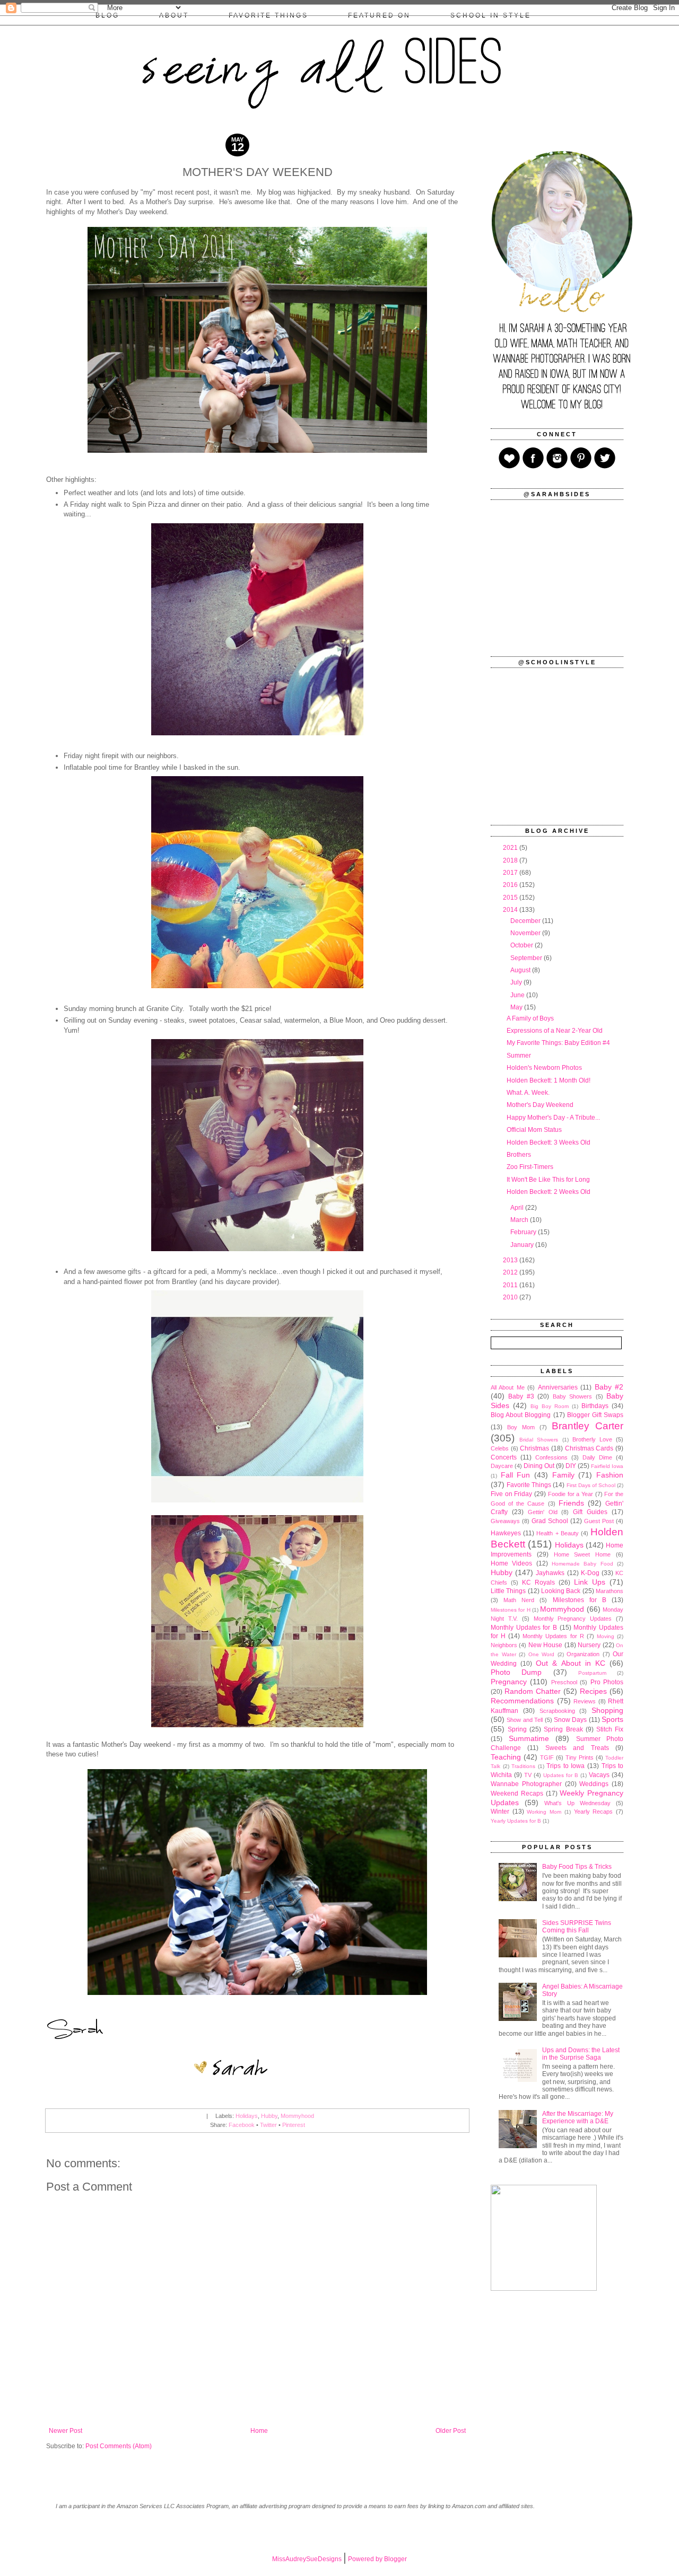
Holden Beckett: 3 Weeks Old (549, 1142)
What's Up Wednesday (577, 1803)
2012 (511, 1272)
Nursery (589, 1645)
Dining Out (539, 1466)
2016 (511, 885)
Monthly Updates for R (553, 1636)
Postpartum (592, 1673)
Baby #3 (521, 1396)
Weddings (594, 1784)
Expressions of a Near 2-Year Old (555, 1031)
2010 (511, 1297)
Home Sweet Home (582, 1554)
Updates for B (561, 1775)
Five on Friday (511, 1494)
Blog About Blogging (521, 1415)
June (518, 995)
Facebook (242, 2125)
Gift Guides (590, 1512)
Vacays (599, 1775)
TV (528, 1775)
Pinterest (294, 2125)
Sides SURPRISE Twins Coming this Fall (577, 1927)
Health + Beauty (557, 1533)
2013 (511, 1260)
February (524, 1232)
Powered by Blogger (377, 2559)
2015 (511, 898)
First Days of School (591, 1485)
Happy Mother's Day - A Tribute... (553, 1118)
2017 (511, 873)
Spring (517, 1729)
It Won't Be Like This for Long (548, 1180)
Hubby (269, 2116)
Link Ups (590, 1582)
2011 (511, 1285)
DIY (571, 1466)
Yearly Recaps (594, 1812)
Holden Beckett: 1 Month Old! (549, 1080)
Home (259, 2431)
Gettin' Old (543, 1512)
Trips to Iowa (565, 1766)
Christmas (534, 1448)
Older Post (451, 2431)
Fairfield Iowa (607, 1466)
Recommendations (522, 1701)
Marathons (610, 1591)
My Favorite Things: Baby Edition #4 (558, 1043)
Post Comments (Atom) (119, 2446)
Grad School (550, 1521)
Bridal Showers (539, 1440)
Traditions (523, 1766)
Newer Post (66, 2431)
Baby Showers (572, 1396)
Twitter (268, 2125)
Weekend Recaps (517, 1793)
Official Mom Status (534, 1130)
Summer (519, 1056)
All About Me (508, 1387)
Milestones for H (511, 1610)
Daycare (502, 1466)
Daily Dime (597, 1457)
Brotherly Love (592, 1439)
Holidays (247, 2116)
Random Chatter (533, 1691)
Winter (500, 1812)
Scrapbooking (557, 1711)
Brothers (519, 1155)
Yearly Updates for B (516, 1821)
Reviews (585, 1701)
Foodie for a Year (571, 1494)
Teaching (506, 1757)
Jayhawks (550, 1573)
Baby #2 (609, 1387)
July (517, 982)
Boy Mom (521, 1427)
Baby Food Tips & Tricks (577, 1867)
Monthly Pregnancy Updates (573, 1619)
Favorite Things (529, 1485)
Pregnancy (509, 1682)
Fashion (610, 1475)
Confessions (551, 1457)
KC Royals (538, 1582)
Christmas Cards (589, 1448)
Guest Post (599, 1521)
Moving (606, 1636)
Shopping (607, 1710)
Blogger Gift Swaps (595, 1415)
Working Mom (544, 1812)
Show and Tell (525, 1720)
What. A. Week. (528, 1093)
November (526, 933)
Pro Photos (607, 1682)
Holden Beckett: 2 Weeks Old (549, 1192)
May (517, 1007)
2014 (511, 910)
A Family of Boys (530, 1018)
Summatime (529, 1738)
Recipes (593, 1691)
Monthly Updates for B (524, 1628)
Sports (612, 1719)
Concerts (504, 1457)
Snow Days (570, 1720)
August (521, 970)
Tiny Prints (580, 1757)
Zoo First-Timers (530, 1167)
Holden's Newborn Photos (544, 1068)
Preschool (564, 1682)
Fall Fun (516, 1475)
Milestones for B (580, 1600)
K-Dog (590, 1573)
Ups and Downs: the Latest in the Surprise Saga (581, 2054)
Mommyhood (297, 2116)
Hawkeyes (506, 1533)
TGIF (547, 1757)
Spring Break (563, 1729)
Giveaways (505, 1521)
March (520, 1220)
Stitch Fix (610, 1729)
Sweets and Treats (577, 1748)
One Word (542, 1654)
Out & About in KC (571, 1663)
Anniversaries (558, 1387)
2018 (511, 860)
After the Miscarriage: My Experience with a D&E (578, 2117)
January (523, 1245)
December (526, 921)
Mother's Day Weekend (540, 1105)
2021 (511, 848)
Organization (583, 1654)
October (523, 945)
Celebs (500, 1448)
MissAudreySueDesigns (307, 2559)
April (518, 1208)
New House (545, 1645)
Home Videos (511, 1563)
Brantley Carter (587, 1426)
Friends (571, 1503)
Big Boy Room (550, 1406)
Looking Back (561, 1591)
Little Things (508, 1591)
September (527, 958)
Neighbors (504, 1645)
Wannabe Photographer (526, 1784)
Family (563, 1475)
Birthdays (595, 1406)
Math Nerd (519, 1600)
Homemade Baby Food (582, 1564)
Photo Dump (516, 1672)
